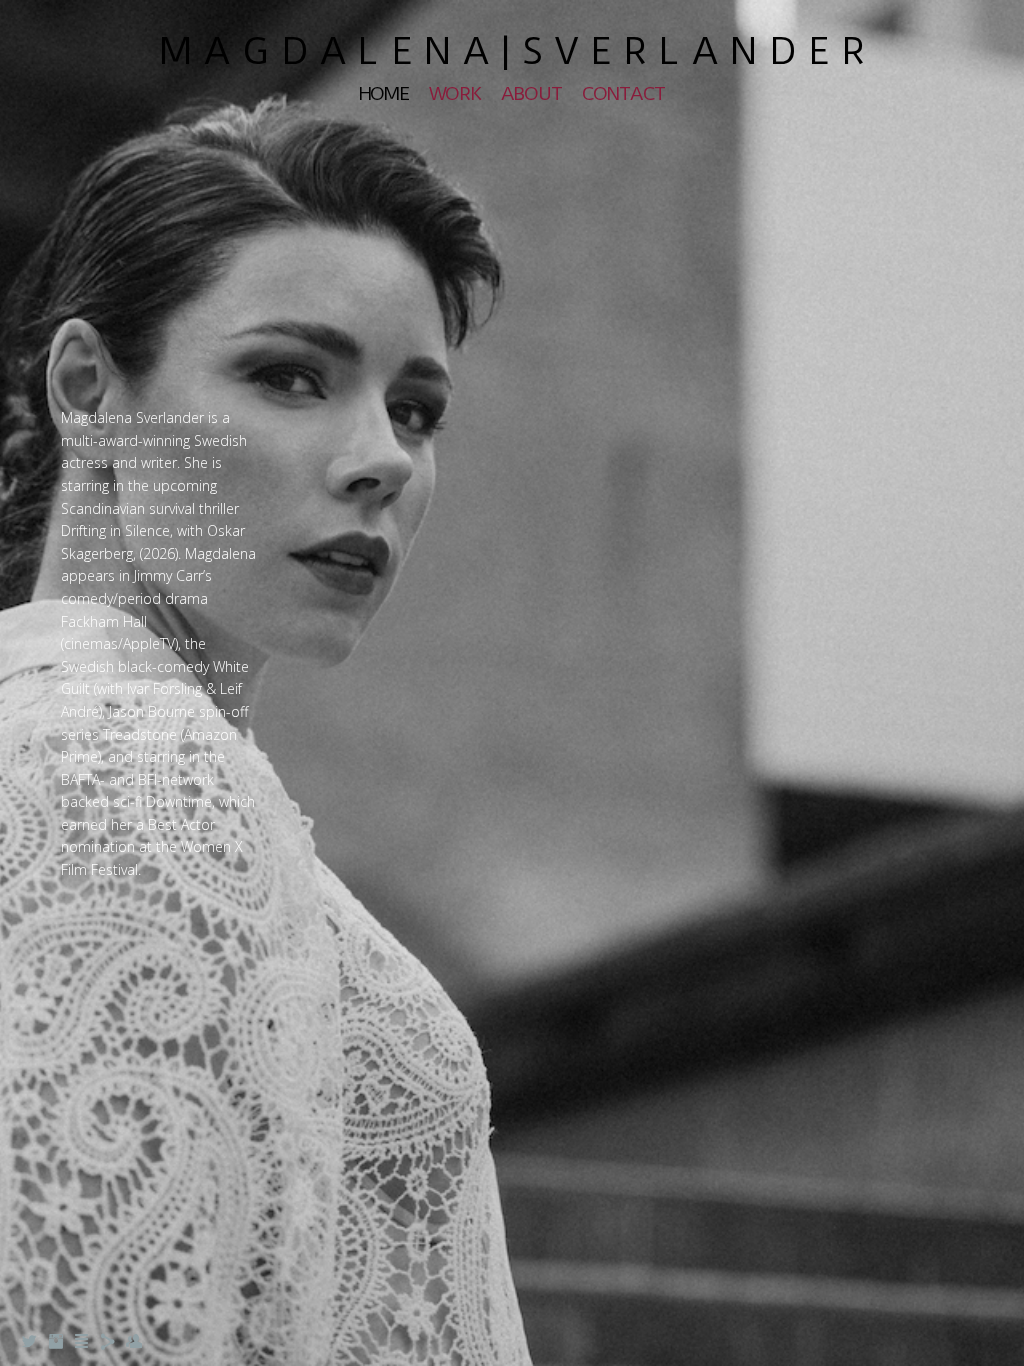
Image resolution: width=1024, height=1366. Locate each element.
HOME (384, 93)
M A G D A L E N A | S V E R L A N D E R (512, 51)
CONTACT (623, 93)
